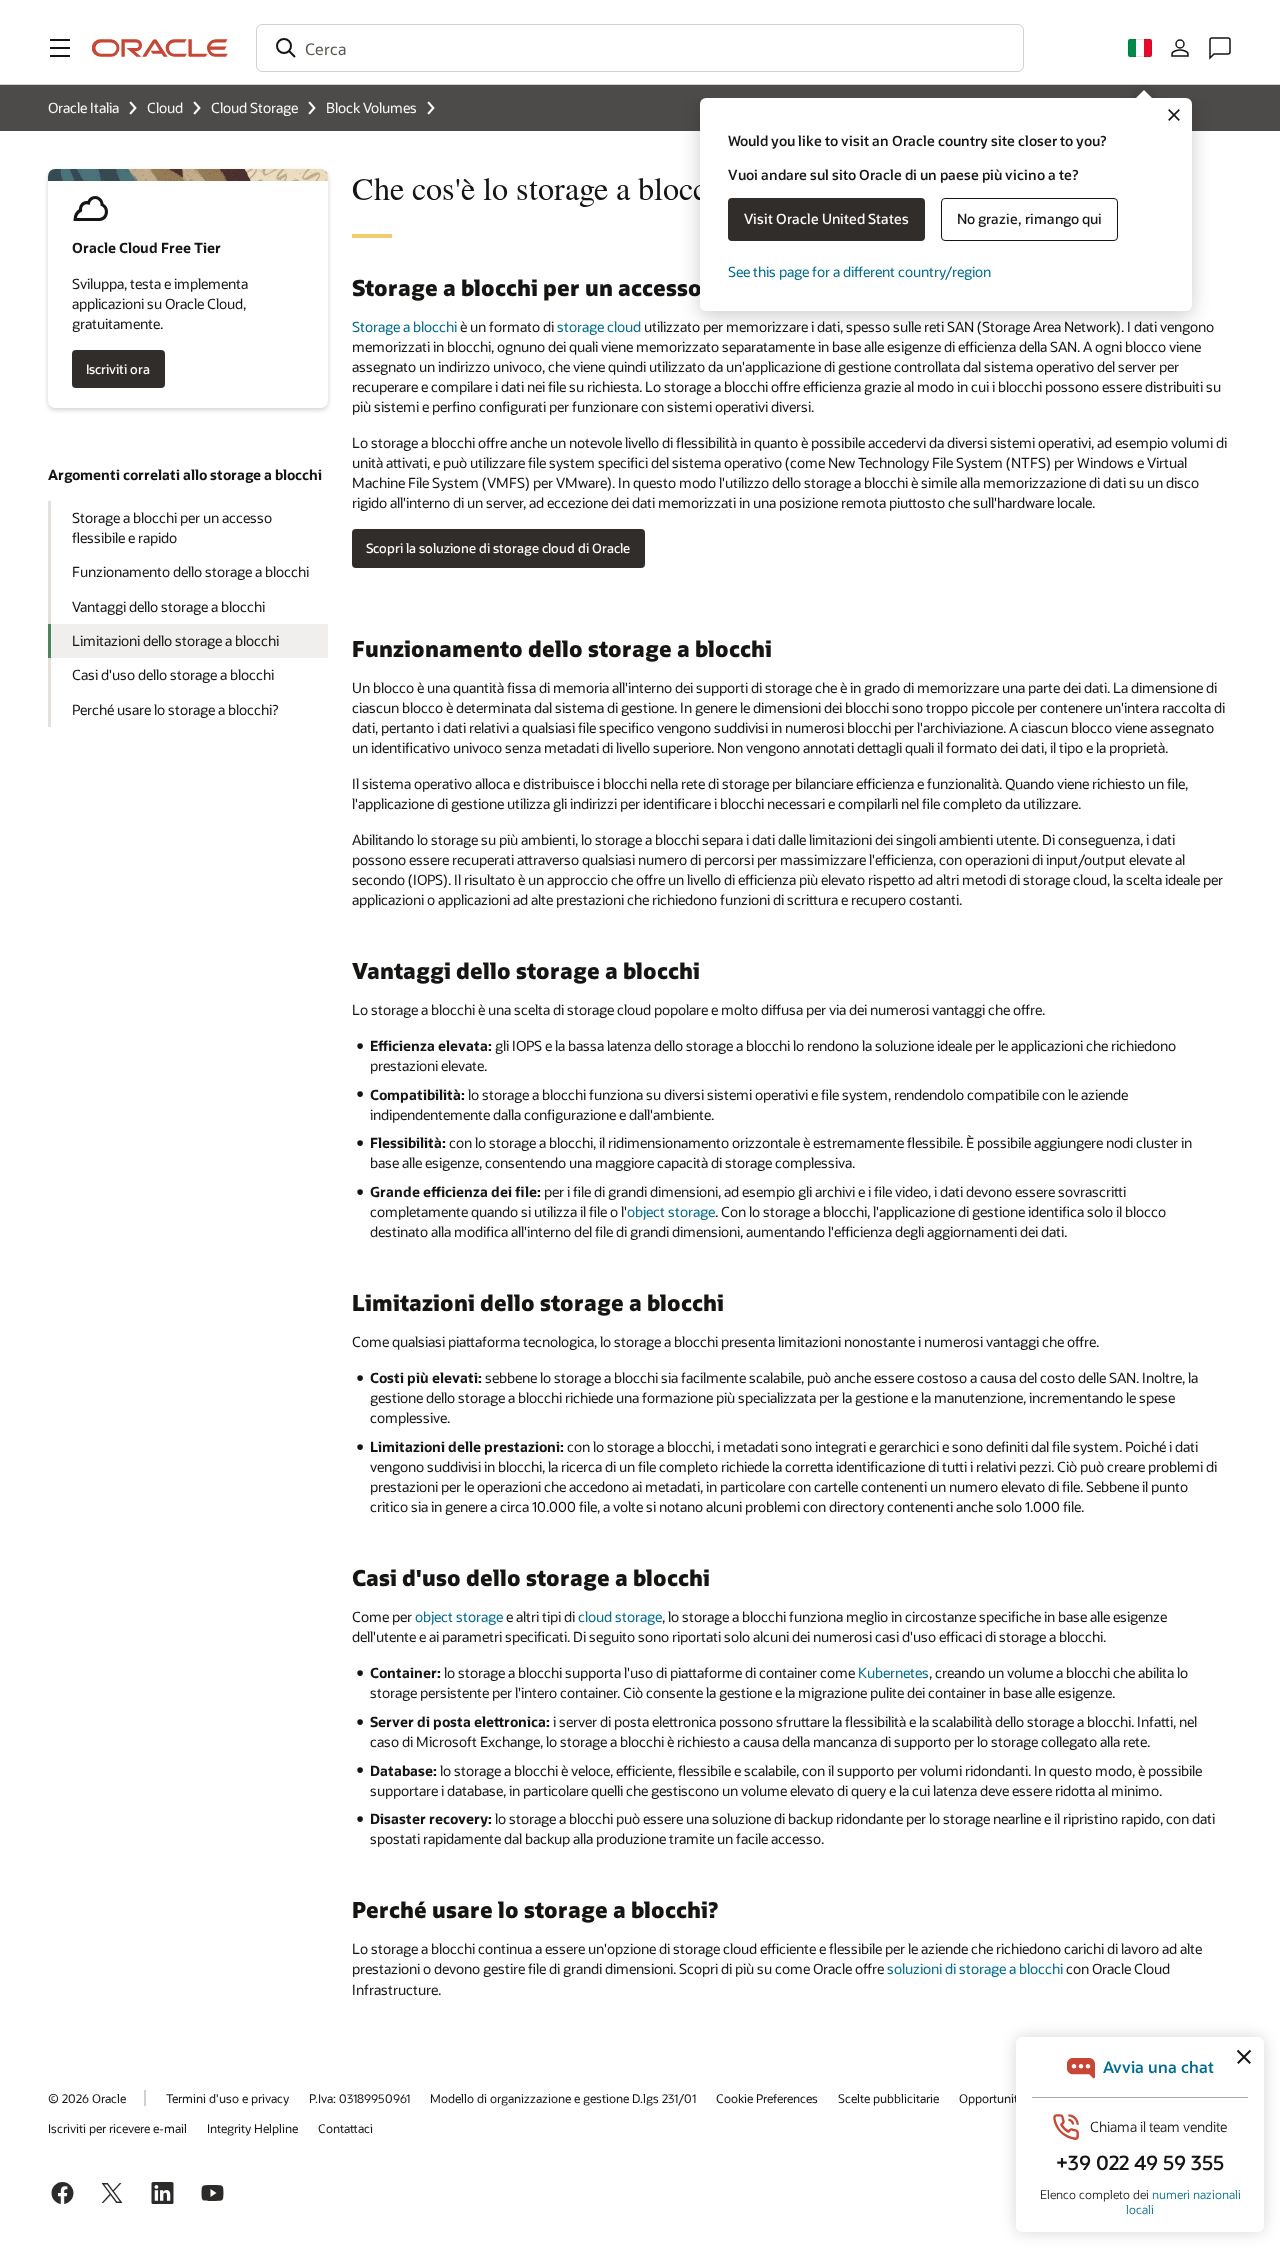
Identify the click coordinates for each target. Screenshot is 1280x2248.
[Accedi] (1180, 48)
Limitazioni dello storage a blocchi (175, 640)
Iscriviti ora (118, 369)
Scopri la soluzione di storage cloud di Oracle (498, 548)
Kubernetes (893, 1672)
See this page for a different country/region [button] (859, 271)
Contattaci (345, 2128)
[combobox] (640, 48)
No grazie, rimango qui (1029, 218)
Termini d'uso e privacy (227, 2098)
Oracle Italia (83, 107)
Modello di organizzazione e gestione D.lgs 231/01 (563, 2098)
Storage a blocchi (404, 326)
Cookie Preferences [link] (767, 2098)
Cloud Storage (254, 107)
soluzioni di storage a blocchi (975, 1968)
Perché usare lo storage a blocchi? (175, 709)
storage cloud (599, 326)
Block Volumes (371, 107)
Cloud (165, 107)
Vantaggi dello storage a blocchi (168, 606)
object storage (671, 1211)
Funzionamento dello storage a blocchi (190, 571)
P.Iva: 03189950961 (359, 2098)
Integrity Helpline (252, 2128)
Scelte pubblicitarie (888, 2098)
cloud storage (620, 1616)
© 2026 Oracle (87, 2098)
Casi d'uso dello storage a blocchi (173, 674)
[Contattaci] (1220, 48)
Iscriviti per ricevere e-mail (117, 2128)
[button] (60, 48)
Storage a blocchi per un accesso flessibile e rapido (172, 527)
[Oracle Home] (160, 48)
